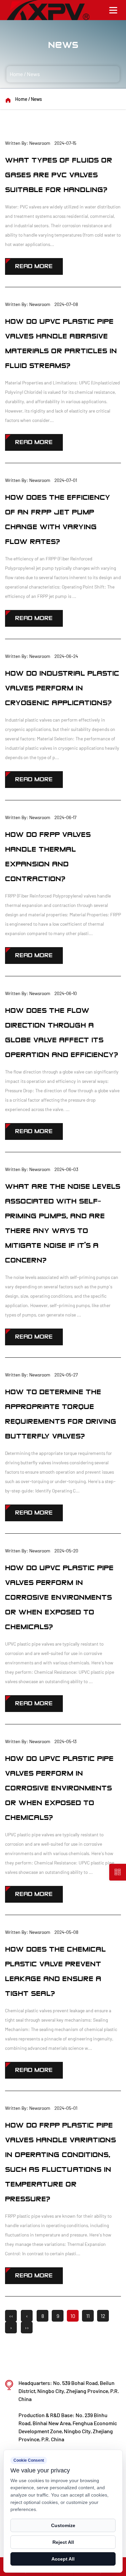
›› (27, 2327)
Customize (63, 2525)
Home (16, 74)
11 (88, 2316)
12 (103, 2316)
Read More (34, 266)
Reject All (63, 2542)
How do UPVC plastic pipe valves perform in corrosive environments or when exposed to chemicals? (59, 1598)
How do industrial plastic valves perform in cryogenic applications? (62, 688)
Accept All (63, 2559)
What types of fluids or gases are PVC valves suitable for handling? (59, 175)
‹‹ (11, 2316)
